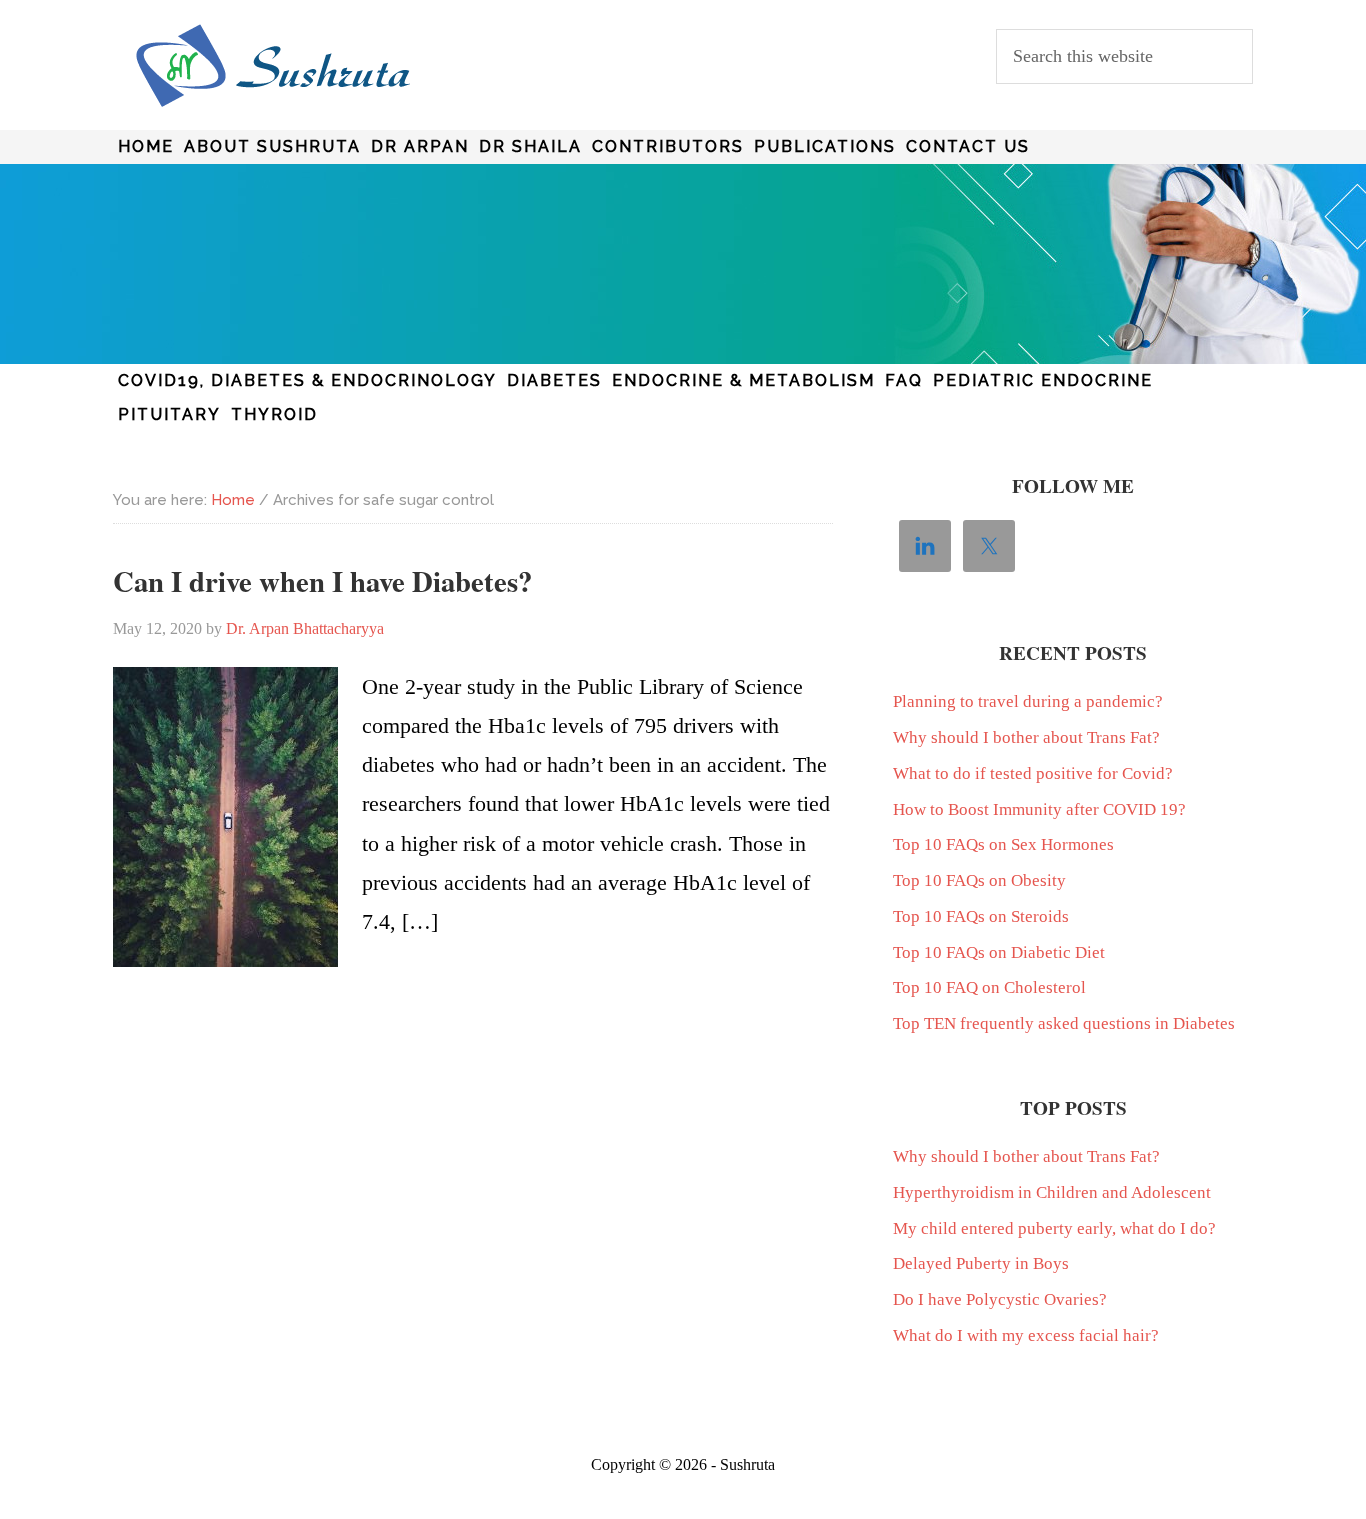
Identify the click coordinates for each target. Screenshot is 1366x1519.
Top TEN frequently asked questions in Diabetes (1064, 1023)
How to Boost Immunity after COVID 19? (1039, 809)
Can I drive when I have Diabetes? (322, 581)
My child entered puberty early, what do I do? (1054, 1228)
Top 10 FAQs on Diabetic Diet (999, 952)
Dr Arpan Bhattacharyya (273, 66)
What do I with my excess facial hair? (1026, 1335)
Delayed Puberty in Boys (981, 1263)
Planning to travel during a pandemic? (1028, 701)
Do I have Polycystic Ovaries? (1000, 1299)
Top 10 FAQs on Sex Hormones (1003, 844)
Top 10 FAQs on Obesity (979, 880)
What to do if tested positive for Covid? (1033, 773)
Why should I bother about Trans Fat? (1026, 737)
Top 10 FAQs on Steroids (981, 916)
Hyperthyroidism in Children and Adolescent (1052, 1192)
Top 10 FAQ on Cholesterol (989, 987)
